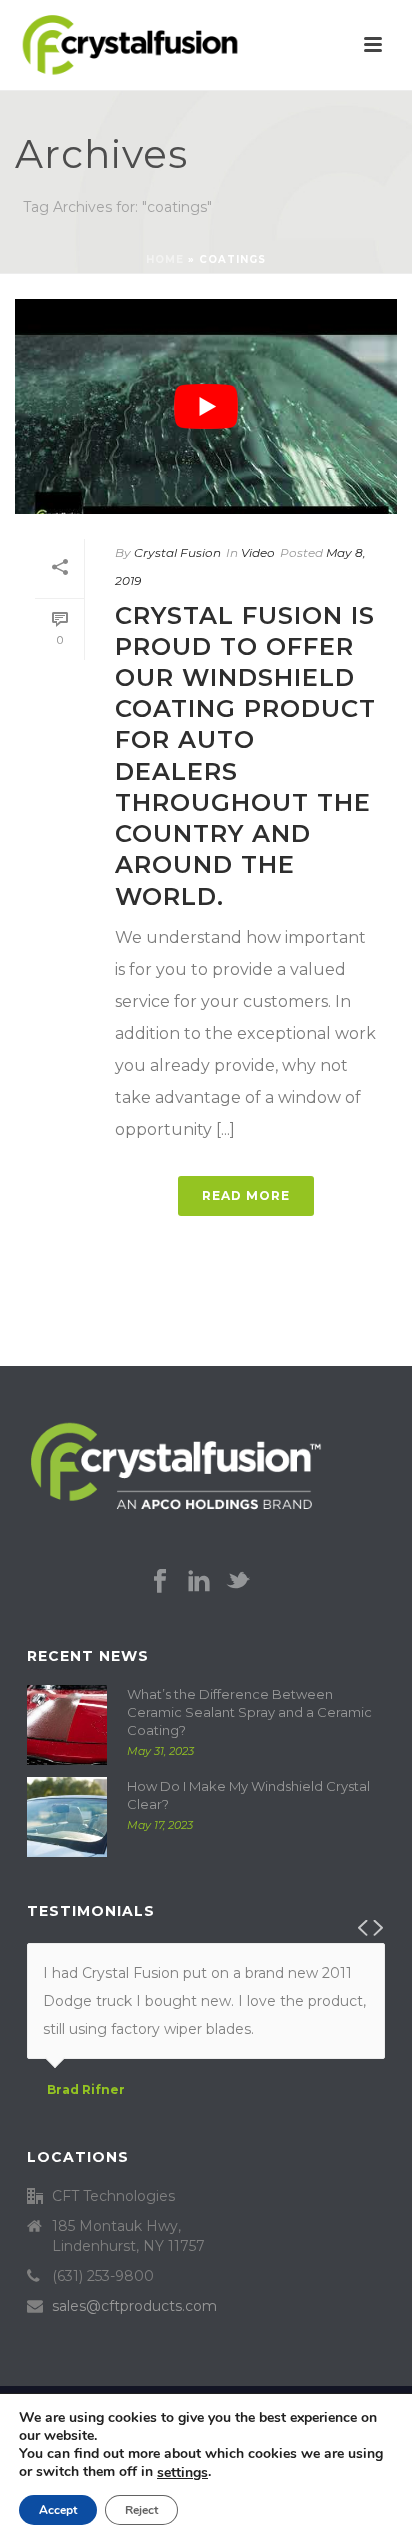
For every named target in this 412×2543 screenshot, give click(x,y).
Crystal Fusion (177, 552)
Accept (58, 2510)
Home (165, 259)
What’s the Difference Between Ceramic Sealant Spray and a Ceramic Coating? (249, 1712)
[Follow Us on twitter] (238, 1582)
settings (182, 2473)
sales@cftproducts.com (134, 2306)
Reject (141, 2510)
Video (258, 552)
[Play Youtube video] (206, 406)
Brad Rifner (86, 2090)
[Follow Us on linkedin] (199, 1582)
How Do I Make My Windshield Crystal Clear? (248, 1795)
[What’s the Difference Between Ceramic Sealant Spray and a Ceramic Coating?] (67, 1725)
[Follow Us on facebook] (160, 1582)
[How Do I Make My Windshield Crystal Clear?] (67, 1817)
